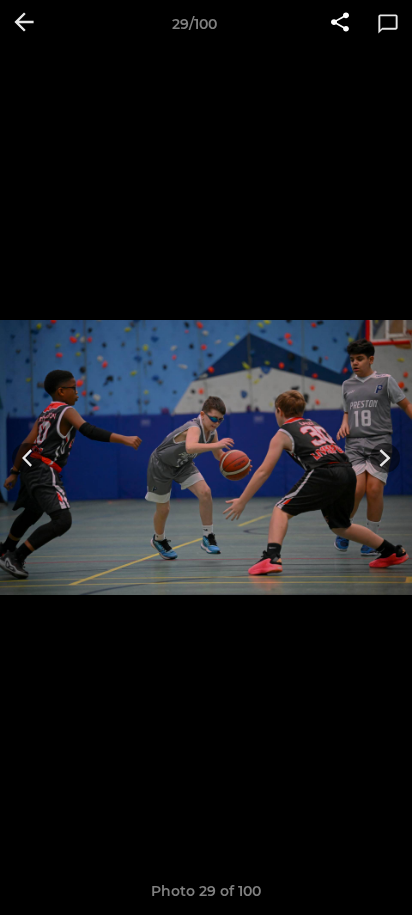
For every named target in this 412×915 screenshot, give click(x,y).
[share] (340, 24)
